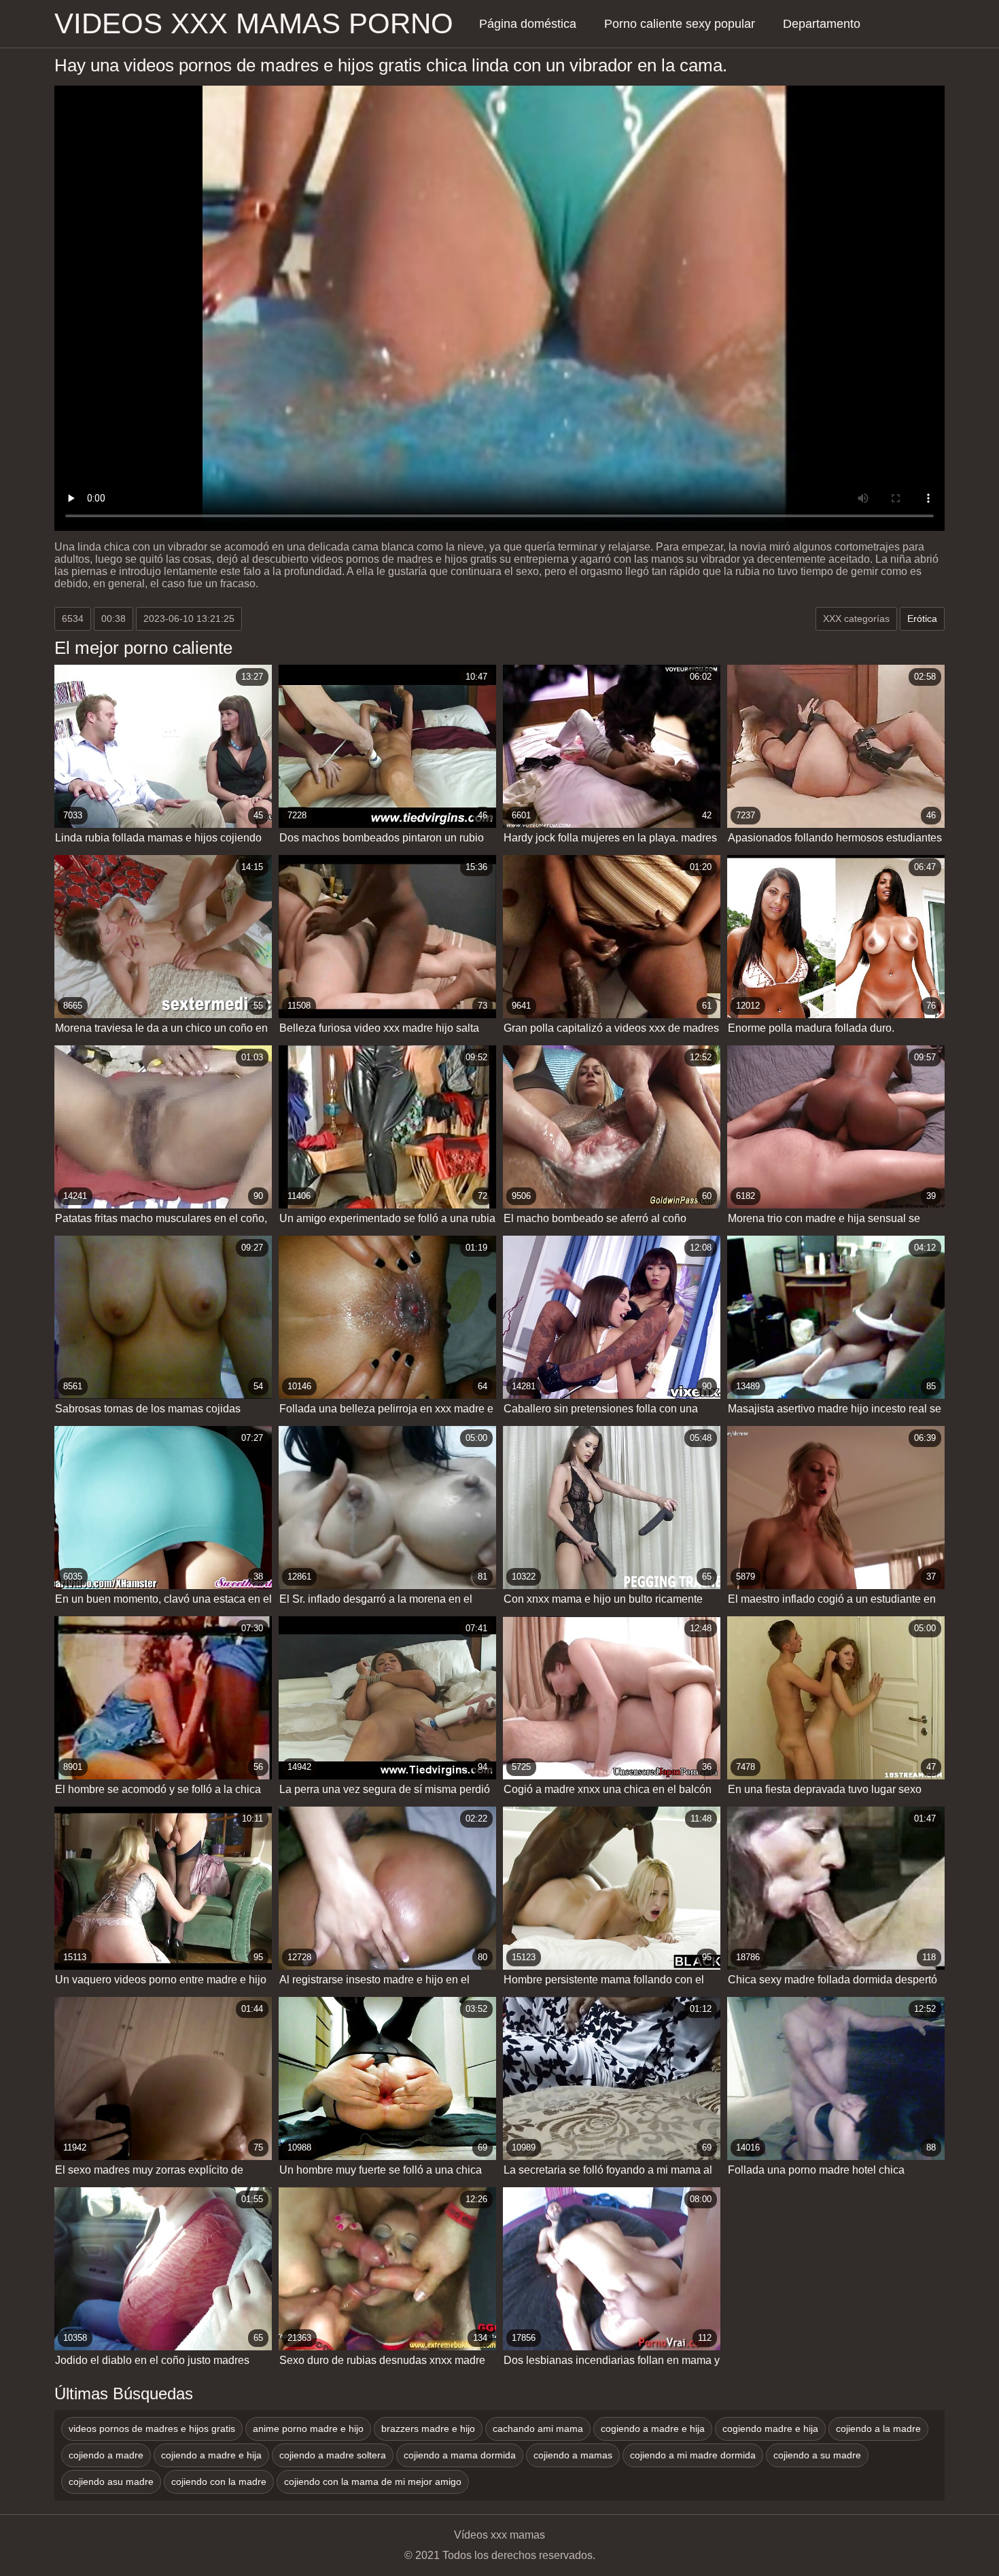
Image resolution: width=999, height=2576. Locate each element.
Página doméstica (528, 24)
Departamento (822, 24)
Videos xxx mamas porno (254, 23)
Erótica (922, 619)
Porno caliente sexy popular (680, 24)
